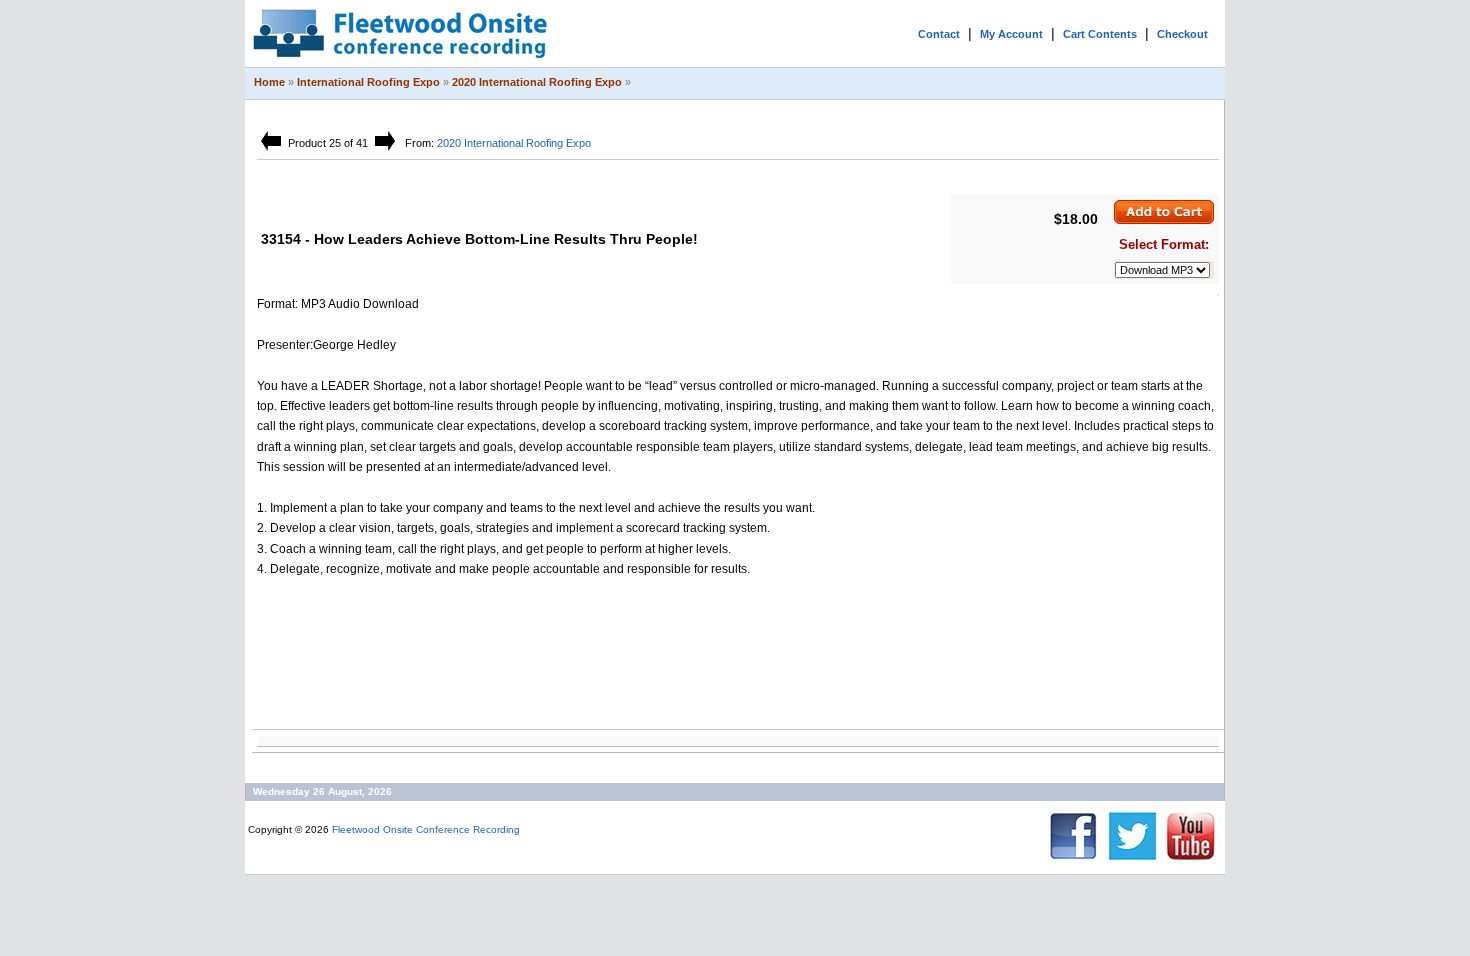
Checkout (1182, 34)
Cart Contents (1100, 34)
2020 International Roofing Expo (537, 82)
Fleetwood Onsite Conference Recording (426, 829)
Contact (939, 34)
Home (269, 82)
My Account (1011, 34)
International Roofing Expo (368, 82)
